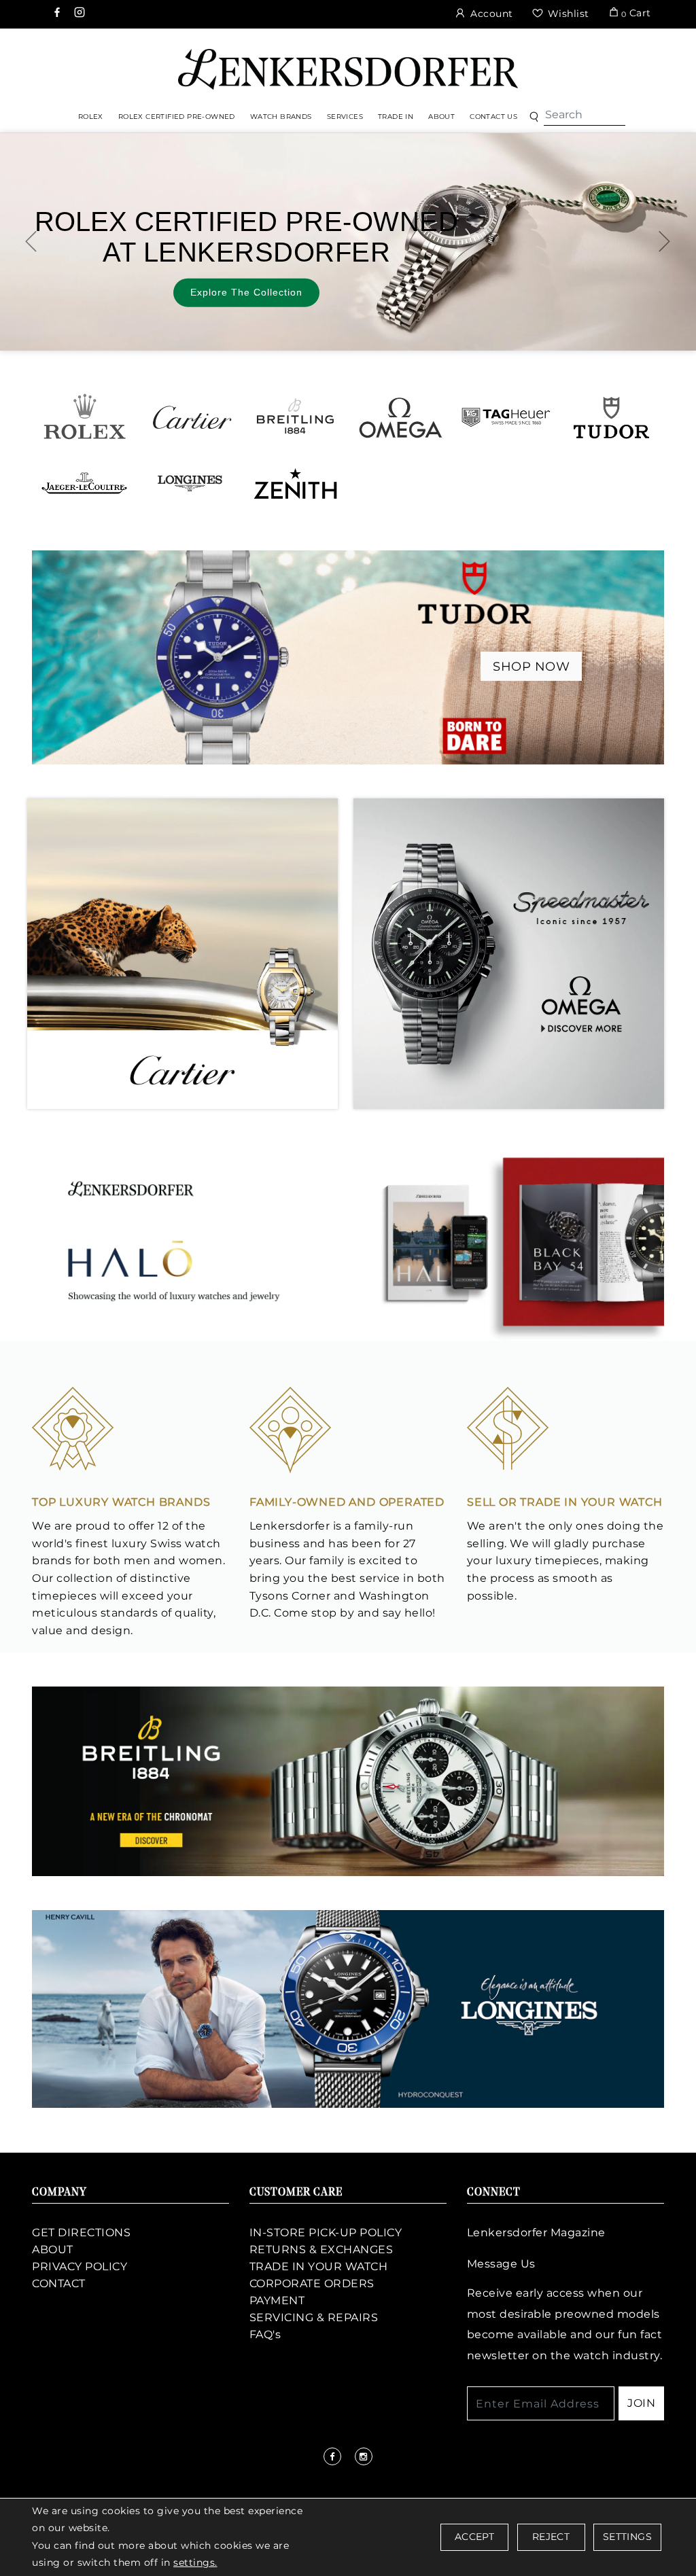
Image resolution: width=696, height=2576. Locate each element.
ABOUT (53, 2249)
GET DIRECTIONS (81, 2233)
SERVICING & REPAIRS (314, 2317)
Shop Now (531, 667)
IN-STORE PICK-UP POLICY (326, 2233)
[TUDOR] (611, 417)
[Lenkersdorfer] (348, 68)
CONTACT (59, 2283)
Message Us (501, 2264)
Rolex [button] (91, 117)
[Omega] (401, 417)
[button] (534, 117)
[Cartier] (190, 417)
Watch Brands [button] (281, 117)
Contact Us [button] (493, 117)
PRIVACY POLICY (80, 2266)
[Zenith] (295, 483)
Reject (551, 2537)
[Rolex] (635, 65)
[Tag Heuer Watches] (506, 417)
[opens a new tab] (58, 14)
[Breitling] (295, 417)
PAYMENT (277, 2300)
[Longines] (190, 483)
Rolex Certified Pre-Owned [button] (177, 117)
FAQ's (265, 2334)
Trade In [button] (396, 117)
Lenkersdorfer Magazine (536, 2233)
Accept (474, 2537)
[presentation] (31, 241)
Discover (422, 279)
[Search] (585, 115)
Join (641, 2403)
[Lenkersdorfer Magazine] (348, 1242)
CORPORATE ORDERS (312, 2283)
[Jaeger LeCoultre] (85, 483)
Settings (627, 2537)
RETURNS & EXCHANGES (321, 2249)
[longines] (348, 2008)
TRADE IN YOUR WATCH (319, 2266)
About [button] (441, 117)
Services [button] (345, 117)
